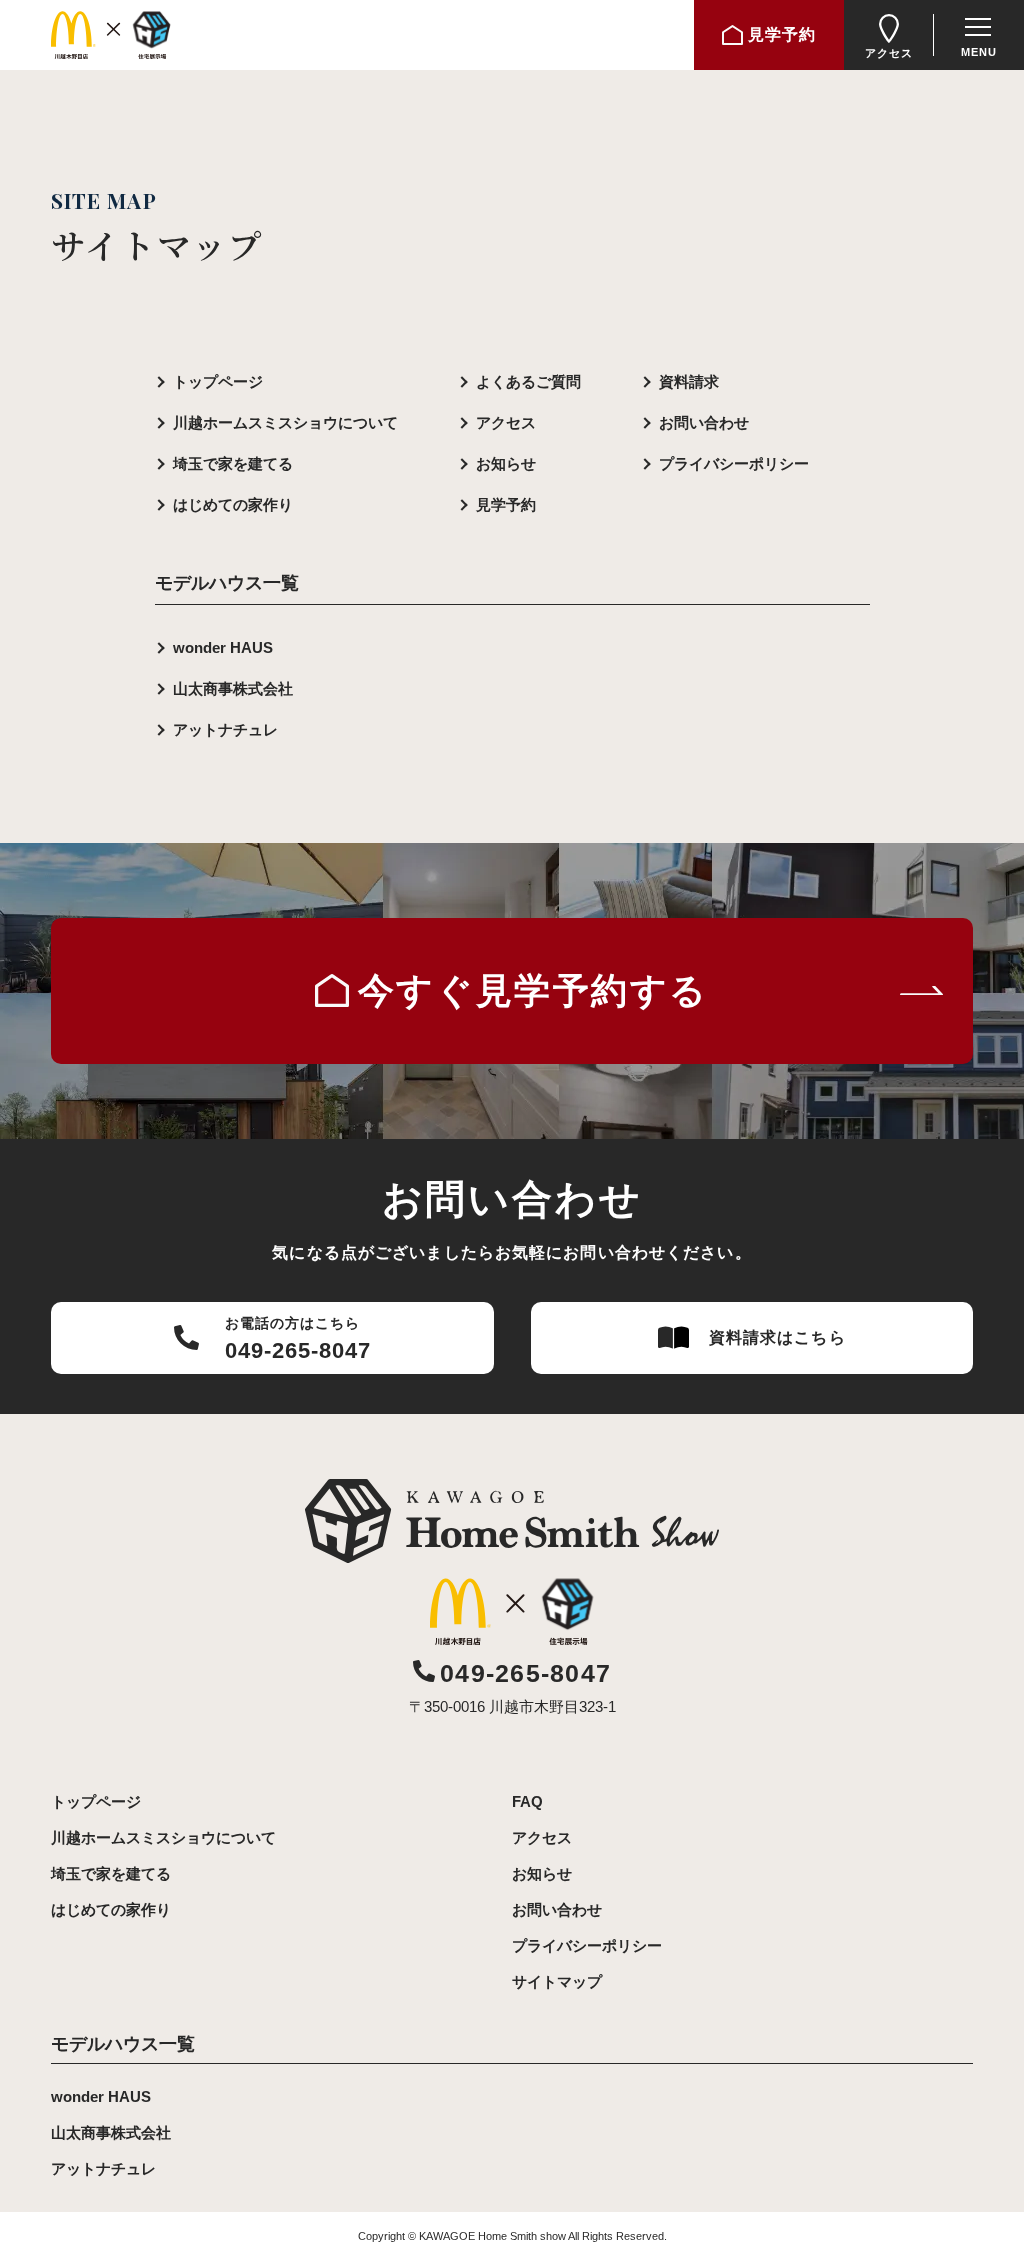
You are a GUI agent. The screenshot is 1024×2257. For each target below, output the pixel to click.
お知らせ (506, 463)
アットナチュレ (225, 729)
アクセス (506, 422)
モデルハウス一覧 (123, 2044)
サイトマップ (557, 1981)
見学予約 (506, 504)
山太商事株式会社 (233, 688)
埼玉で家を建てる (233, 463)
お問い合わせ (704, 422)
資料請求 (689, 381)
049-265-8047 (525, 1673)
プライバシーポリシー (734, 463)
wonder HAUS (223, 647)
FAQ (527, 1801)
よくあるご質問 (528, 381)
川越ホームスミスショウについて (285, 422)
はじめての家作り (233, 504)
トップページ (218, 381)
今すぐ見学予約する (533, 990)
